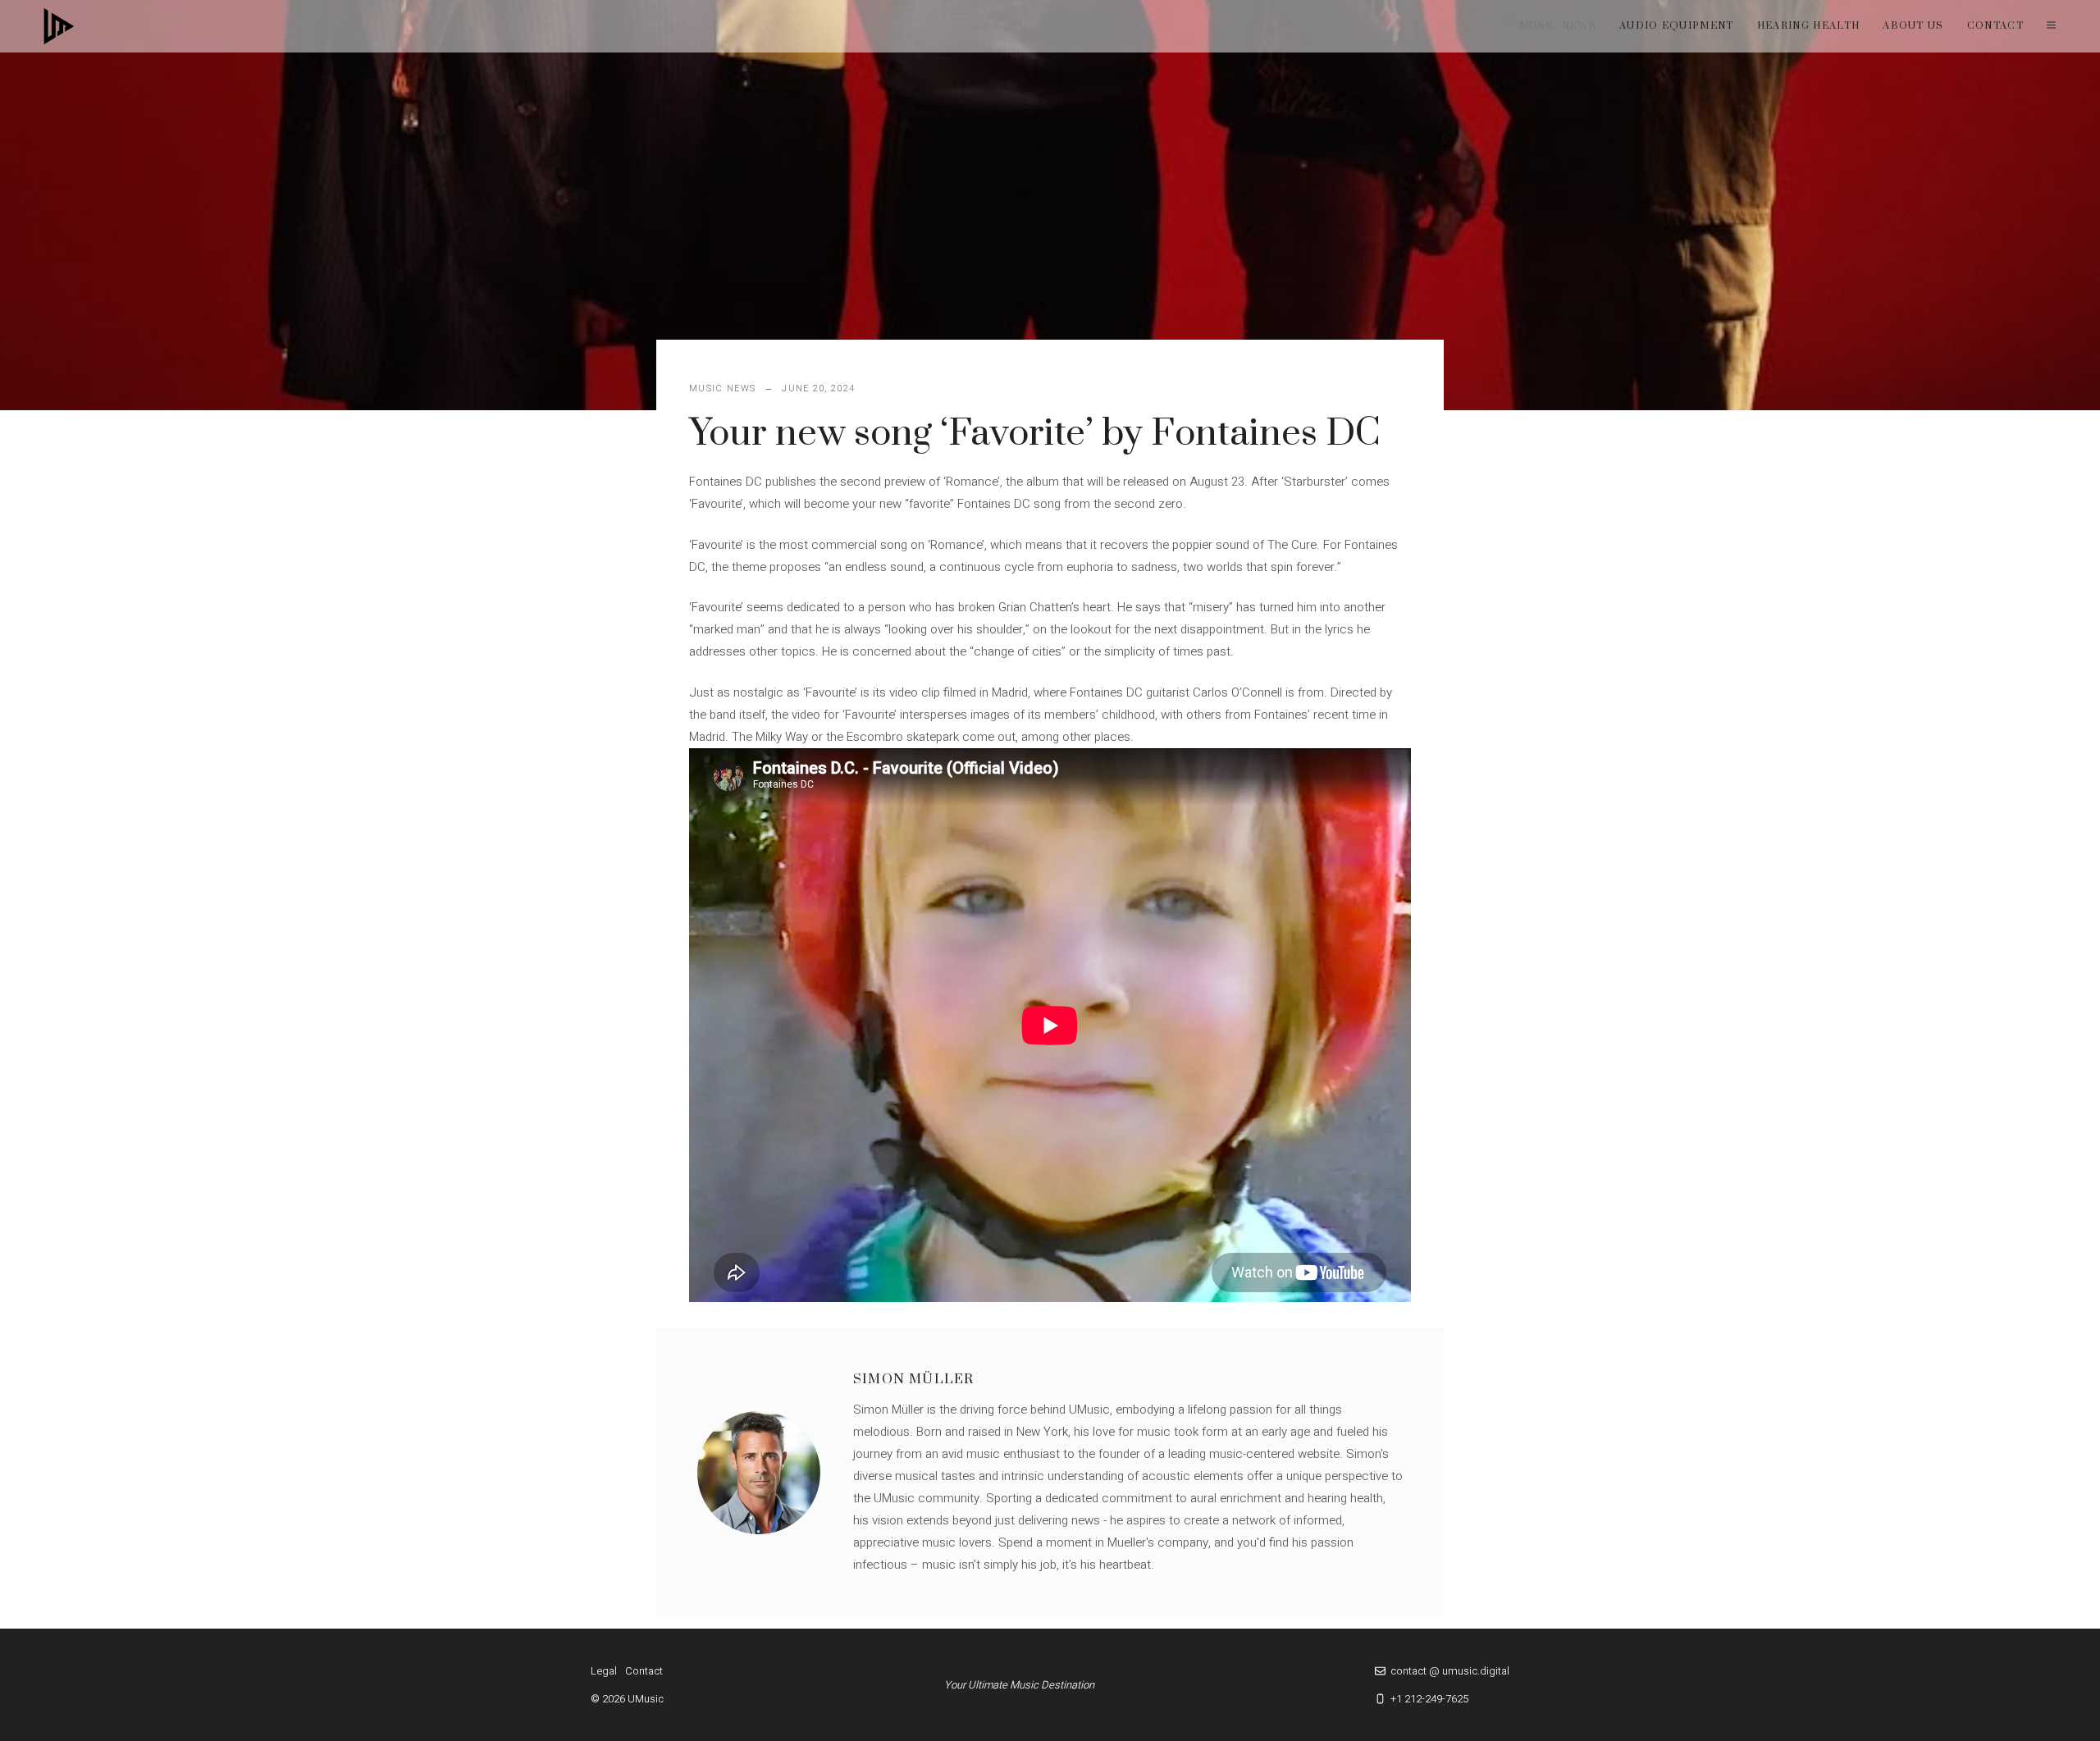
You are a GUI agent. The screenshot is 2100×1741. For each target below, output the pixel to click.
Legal (604, 1671)
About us (1913, 26)
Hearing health (1808, 26)
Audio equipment (1677, 26)
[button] (2051, 26)
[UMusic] (59, 26)
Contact (1995, 26)
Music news (1558, 26)
